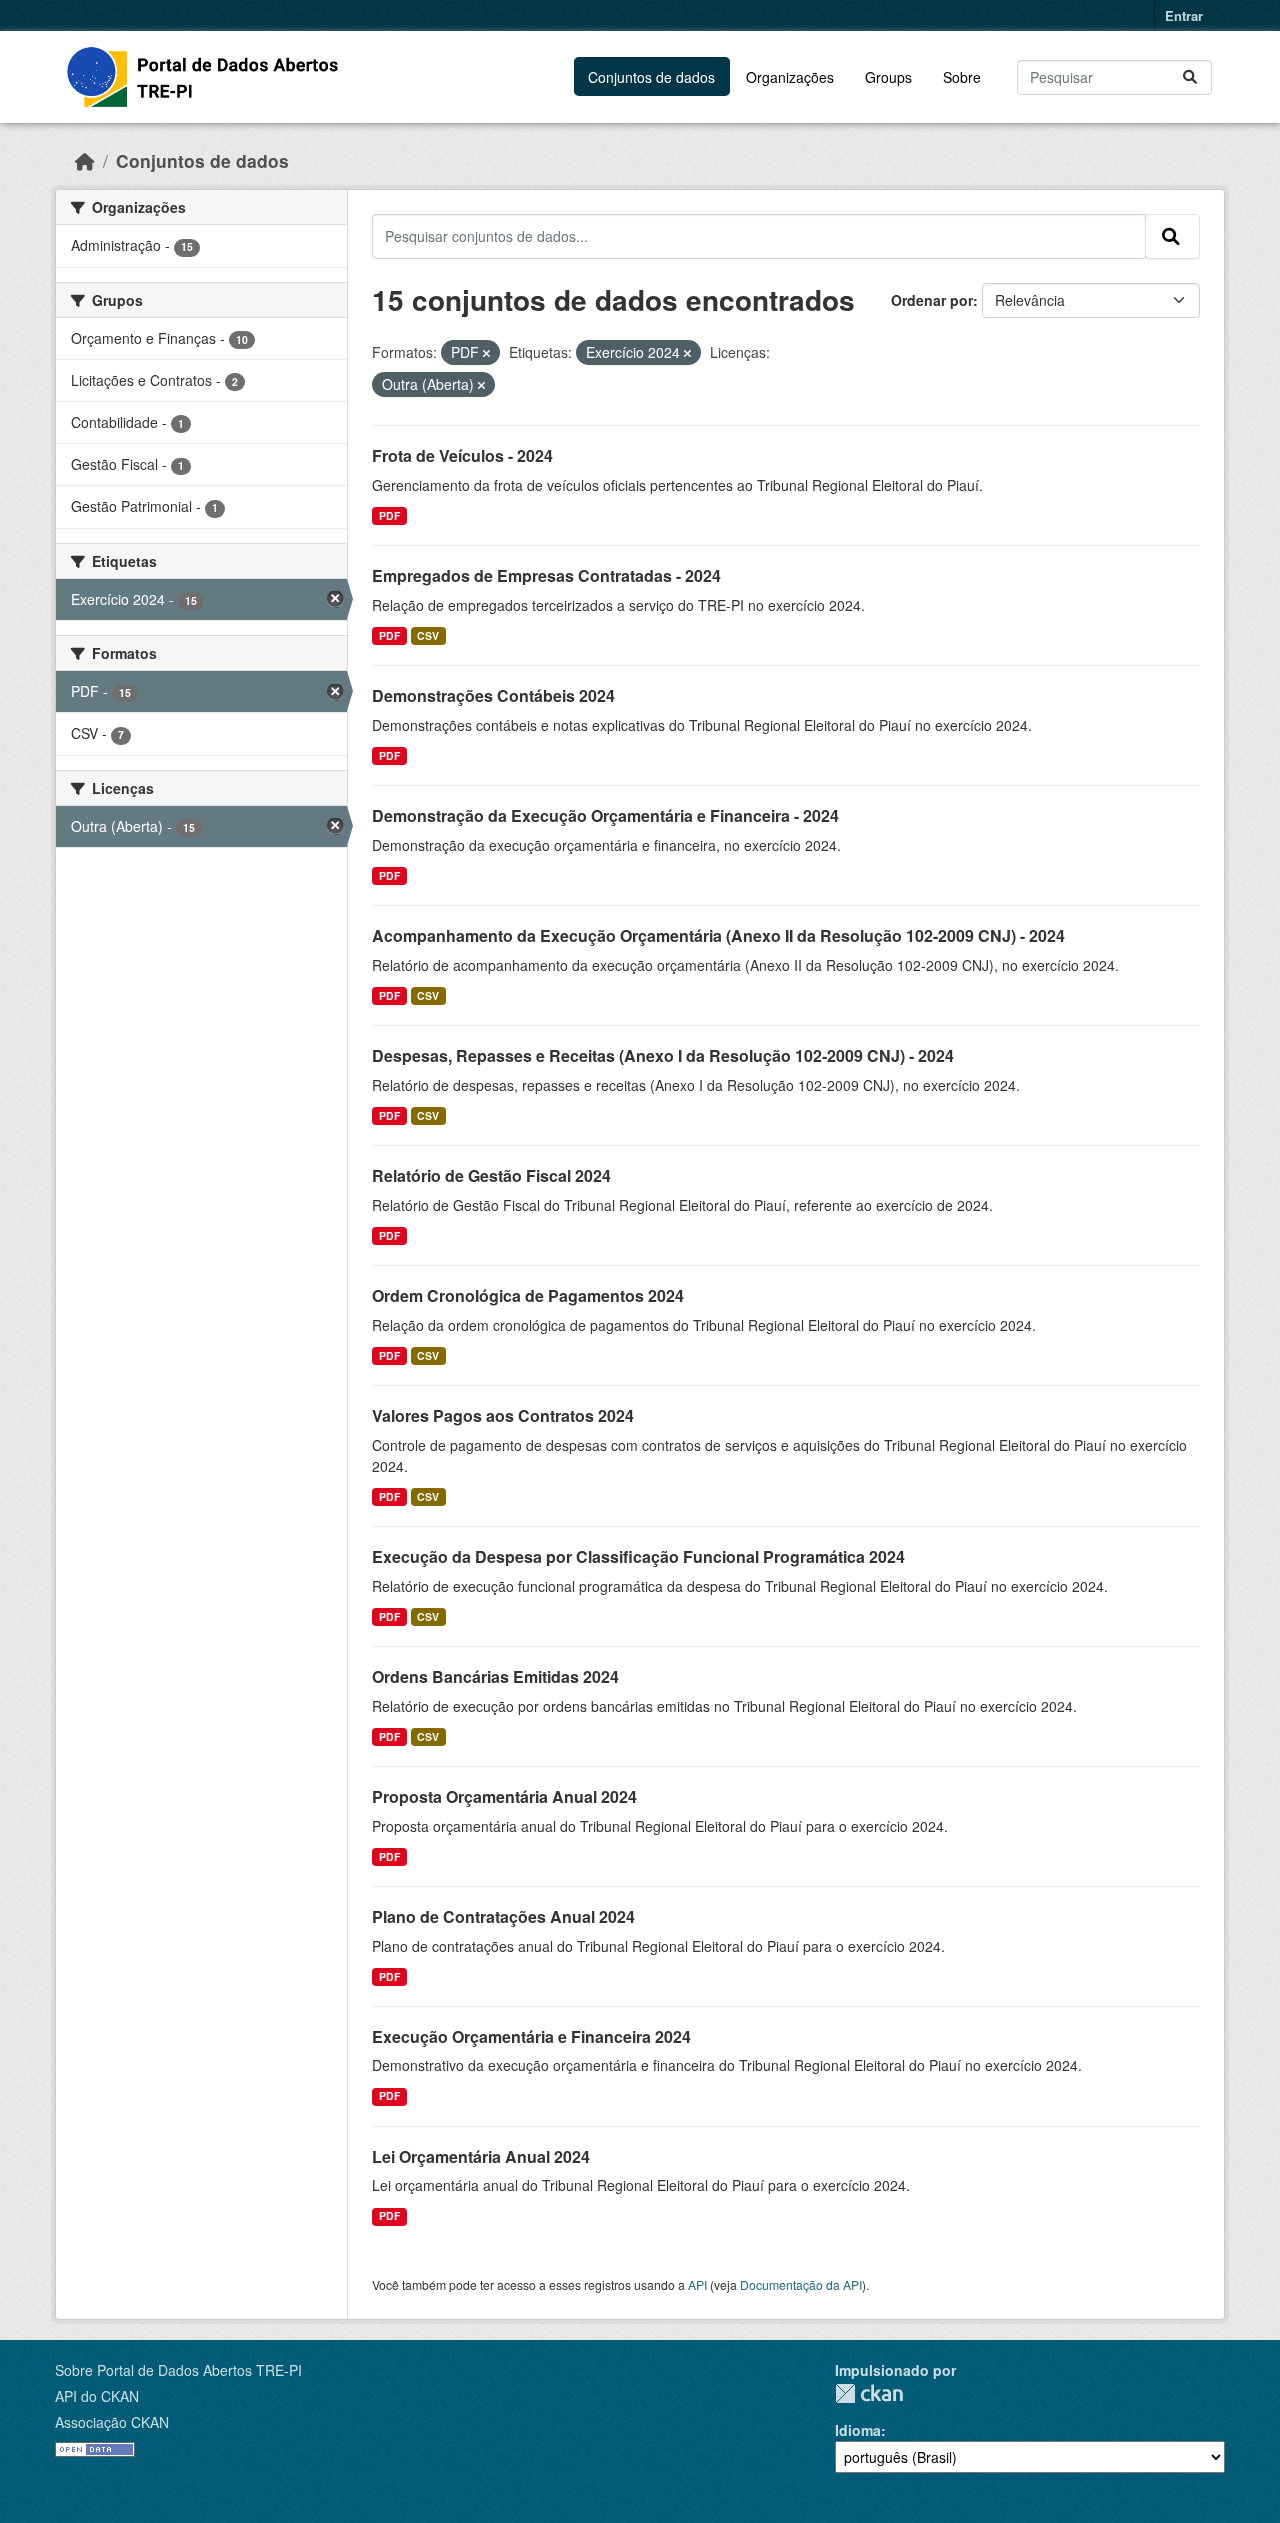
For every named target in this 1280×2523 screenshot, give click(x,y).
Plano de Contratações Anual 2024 (503, 1916)
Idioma (858, 2430)
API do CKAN (97, 2396)
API (697, 2284)
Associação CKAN (112, 2422)
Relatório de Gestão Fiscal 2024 (491, 1175)
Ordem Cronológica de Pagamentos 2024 (528, 1295)
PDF (389, 515)
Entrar (1184, 15)
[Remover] (486, 353)
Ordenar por (932, 300)
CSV (428, 635)
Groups (888, 77)
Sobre (962, 77)
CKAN (869, 2393)
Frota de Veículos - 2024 (462, 455)
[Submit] (1191, 77)
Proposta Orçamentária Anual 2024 (504, 1796)
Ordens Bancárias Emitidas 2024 (495, 1676)
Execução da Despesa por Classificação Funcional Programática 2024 (638, 1556)
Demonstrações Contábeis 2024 (493, 695)
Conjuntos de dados (651, 77)
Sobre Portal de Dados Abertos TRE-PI (178, 2370)
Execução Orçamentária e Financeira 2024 (531, 2036)
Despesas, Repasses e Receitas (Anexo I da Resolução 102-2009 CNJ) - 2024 (663, 1055)
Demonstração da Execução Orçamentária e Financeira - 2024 (605, 815)
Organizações (790, 77)
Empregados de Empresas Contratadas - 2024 (546, 575)
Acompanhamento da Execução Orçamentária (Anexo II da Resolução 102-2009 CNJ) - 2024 (718, 935)
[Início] (85, 160)
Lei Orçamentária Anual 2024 (481, 2156)
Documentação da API (801, 2284)
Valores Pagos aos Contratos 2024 (503, 1415)
